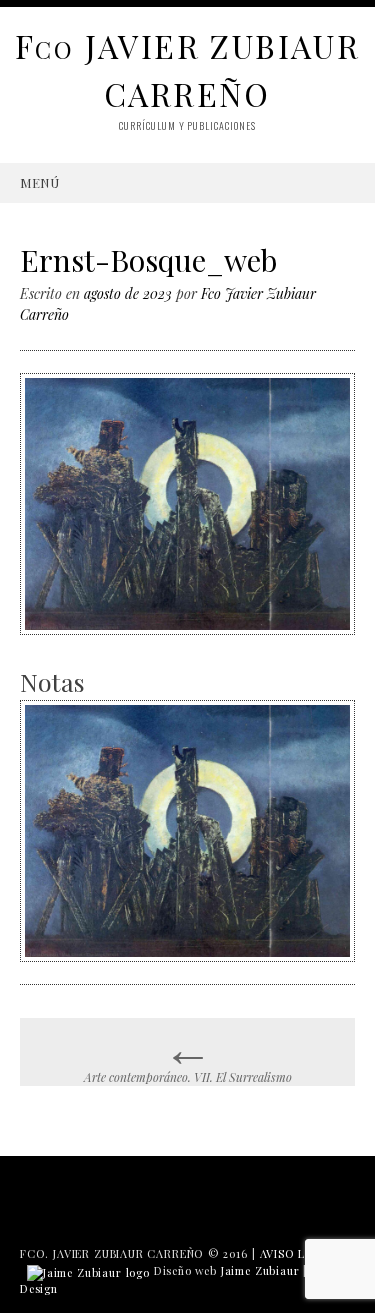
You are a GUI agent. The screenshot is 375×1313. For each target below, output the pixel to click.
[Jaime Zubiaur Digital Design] (88, 1270)
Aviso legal (298, 1253)
